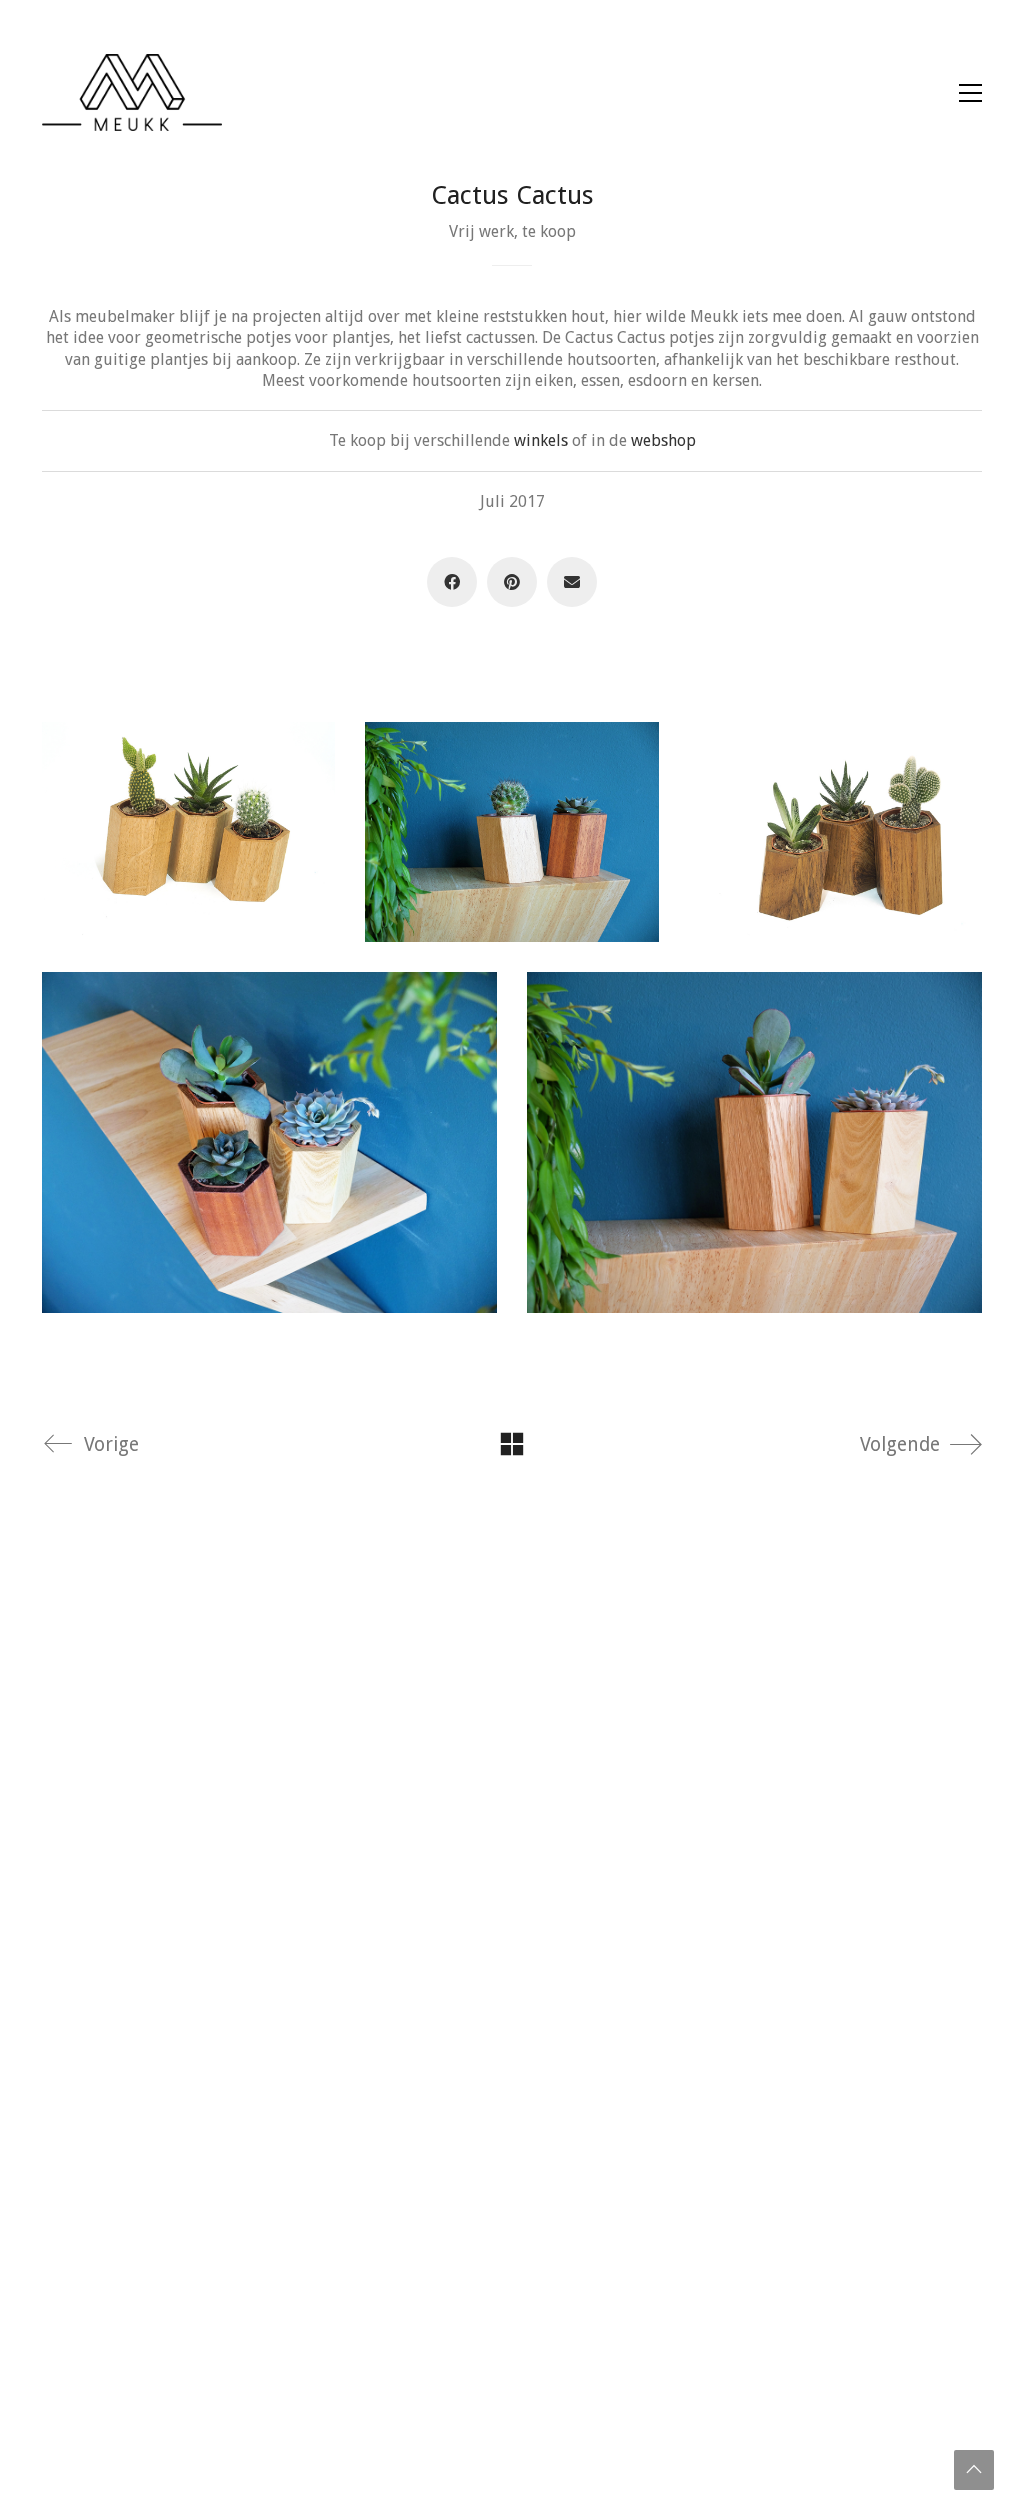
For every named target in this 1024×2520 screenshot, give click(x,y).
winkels (541, 440)
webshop (663, 440)
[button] (970, 93)
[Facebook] (452, 582)
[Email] (572, 582)
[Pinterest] (512, 582)
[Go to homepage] (132, 92)
